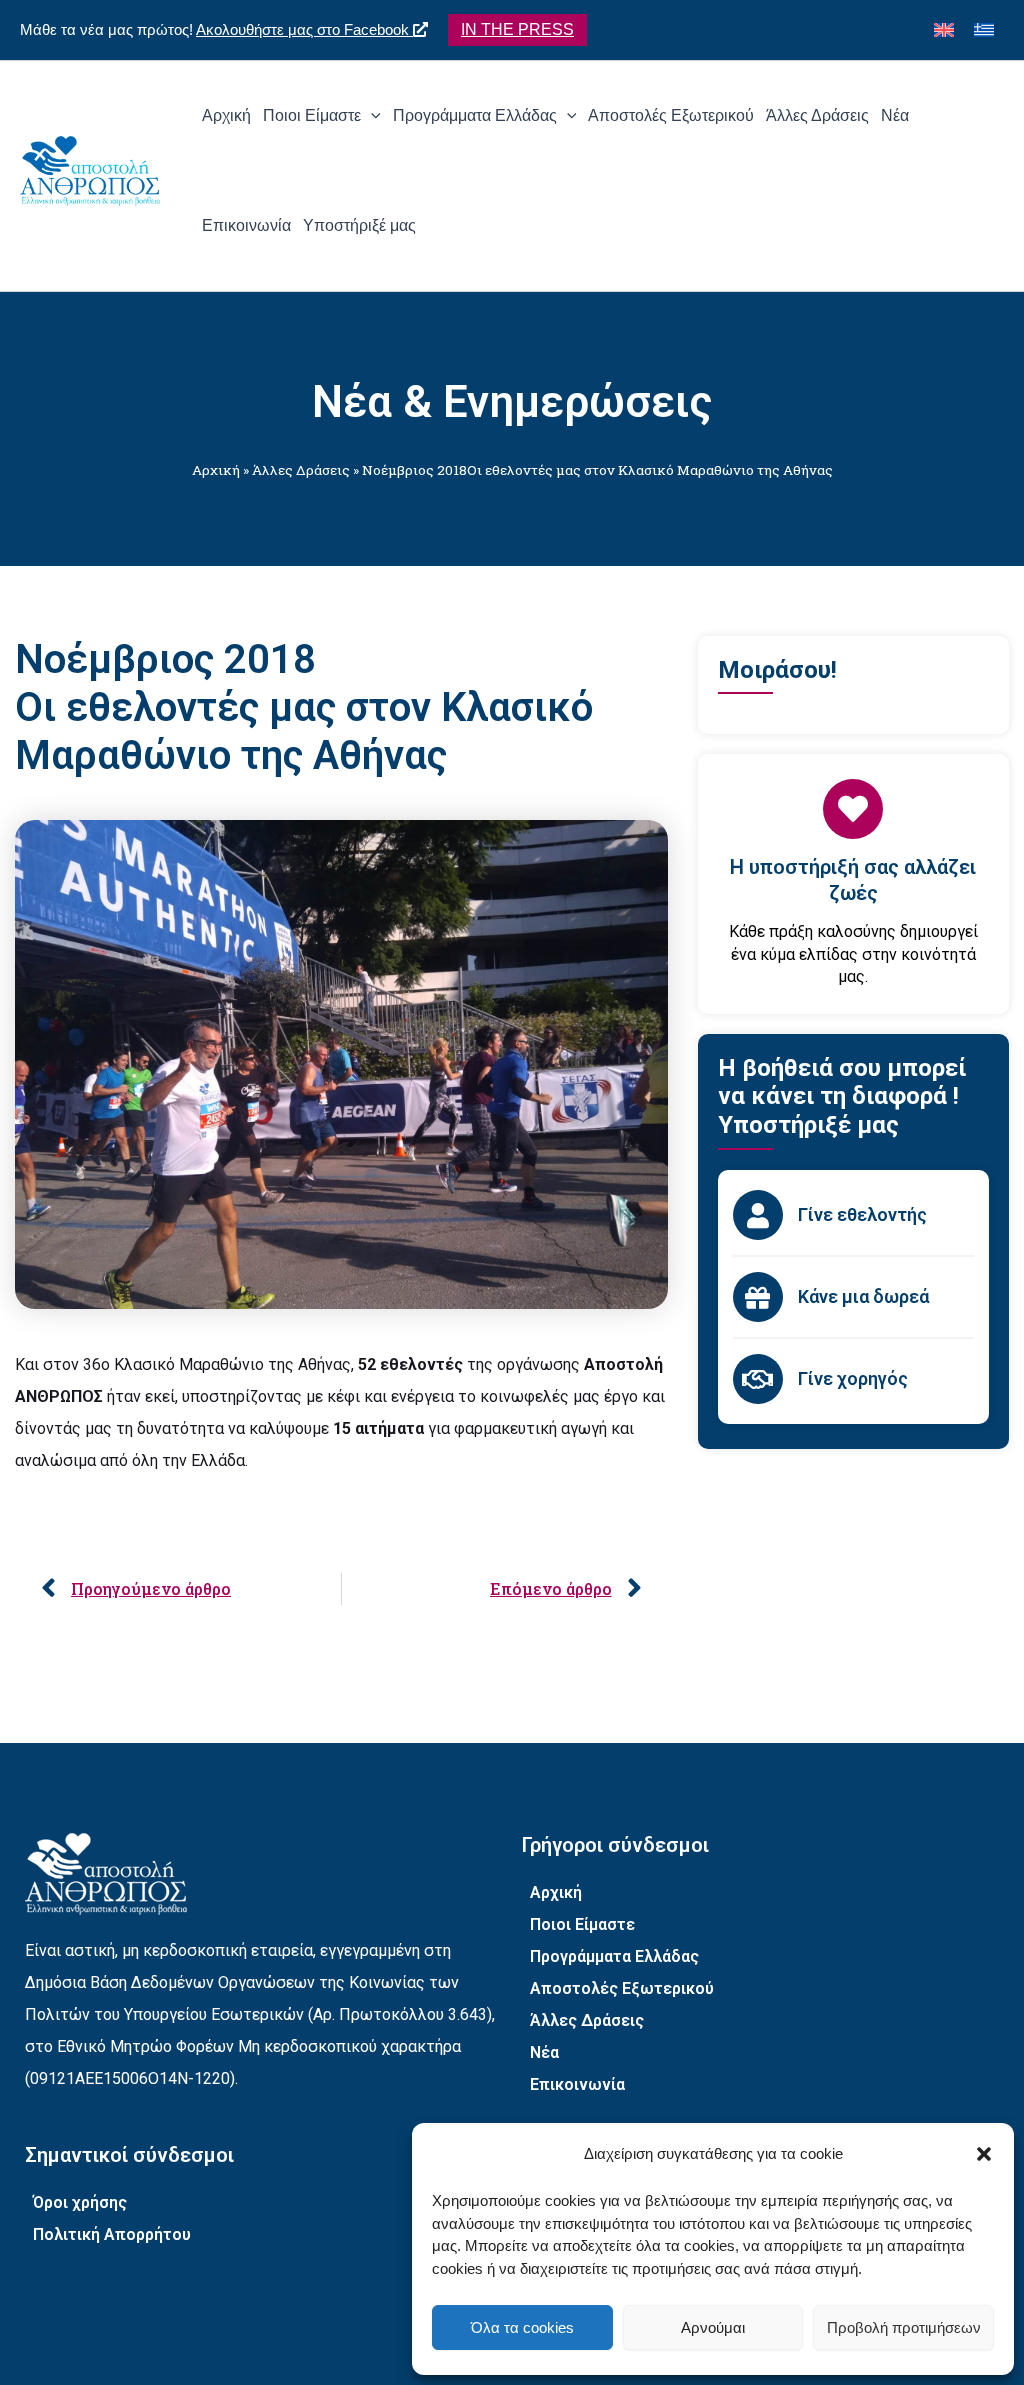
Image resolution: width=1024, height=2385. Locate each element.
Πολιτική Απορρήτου (112, 2234)
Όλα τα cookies (522, 2327)
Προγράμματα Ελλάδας (614, 1956)
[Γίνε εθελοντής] (758, 1215)
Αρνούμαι (713, 2327)
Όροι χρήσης (80, 2202)
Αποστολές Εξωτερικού (622, 1988)
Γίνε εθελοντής (862, 1214)
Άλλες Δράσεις (301, 470)
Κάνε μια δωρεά (863, 1296)
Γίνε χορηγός (853, 1378)
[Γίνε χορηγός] (758, 1379)
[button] (984, 2154)
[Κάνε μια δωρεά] (758, 1297)
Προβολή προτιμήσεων (904, 2327)
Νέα (544, 2052)
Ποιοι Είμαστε (582, 1924)
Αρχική (216, 470)
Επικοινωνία (577, 2084)
